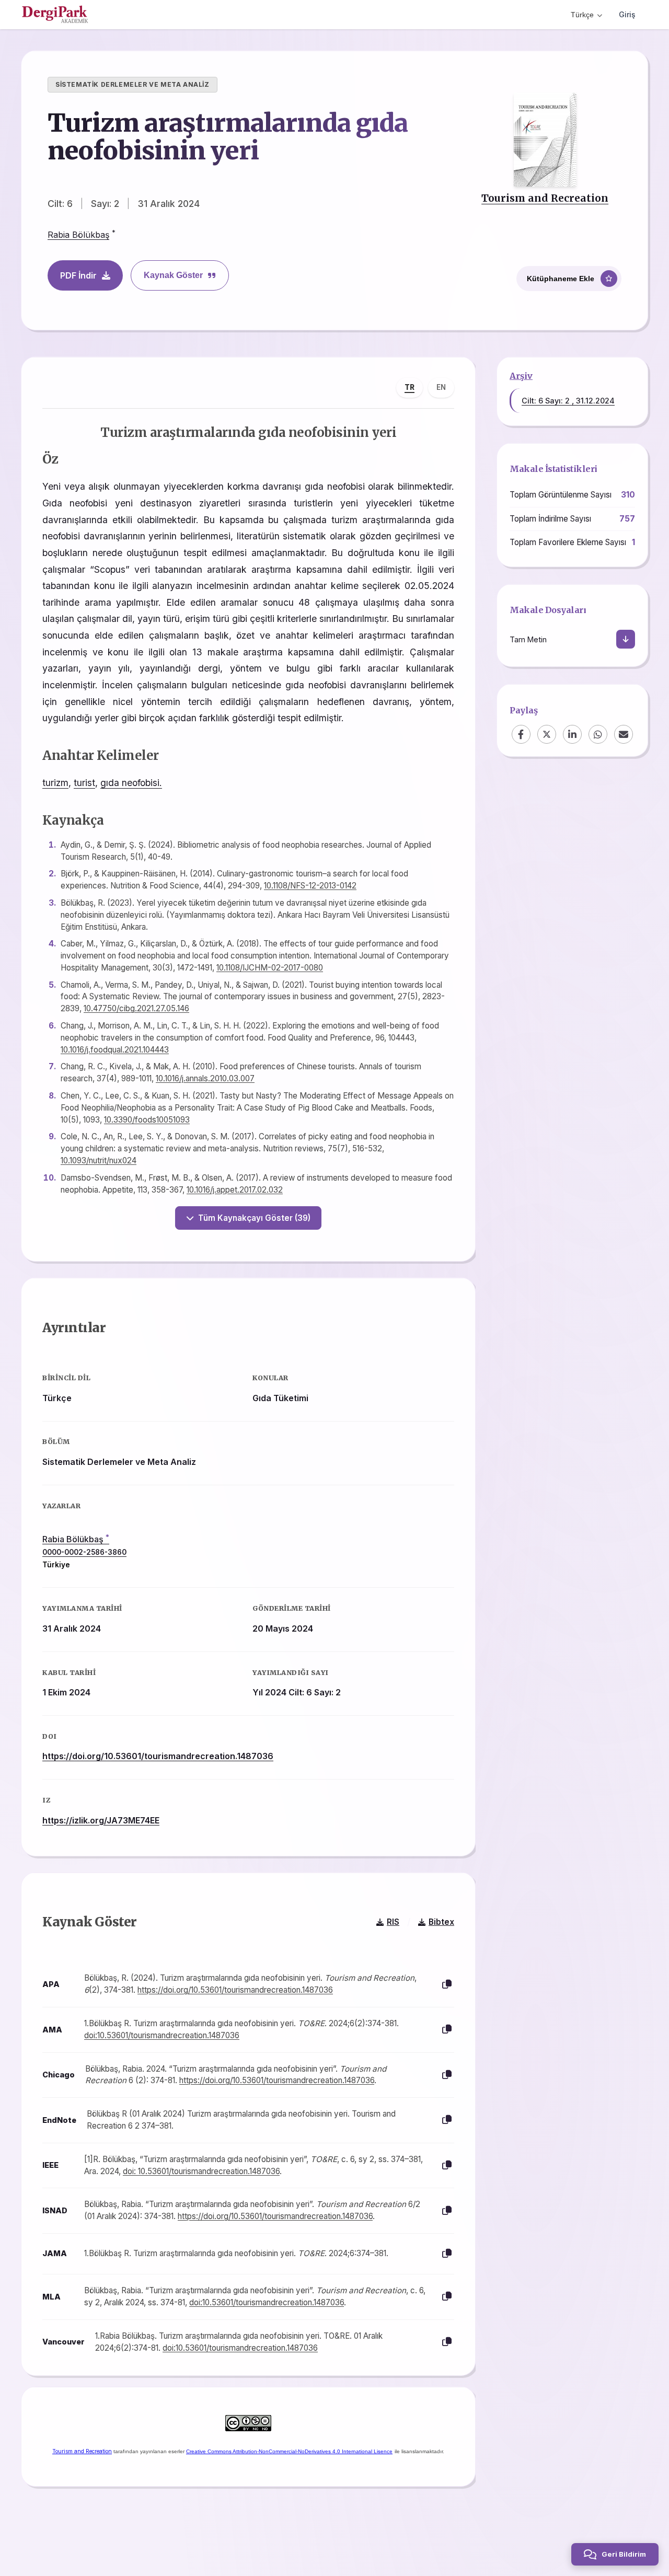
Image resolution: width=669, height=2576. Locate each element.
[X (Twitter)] (547, 734)
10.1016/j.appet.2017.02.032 (235, 1190)
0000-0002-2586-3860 (84, 1552)
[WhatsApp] (598, 734)
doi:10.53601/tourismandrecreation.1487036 (162, 2035)
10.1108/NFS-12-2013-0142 (310, 886)
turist (84, 783)
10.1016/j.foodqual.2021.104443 (115, 1050)
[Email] (624, 734)
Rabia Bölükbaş (78, 235)
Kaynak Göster (173, 275)
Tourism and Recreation (545, 198)
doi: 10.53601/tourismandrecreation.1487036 (201, 2171)
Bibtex (441, 1922)
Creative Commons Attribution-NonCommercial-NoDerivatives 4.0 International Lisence (289, 2451)
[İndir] (626, 639)
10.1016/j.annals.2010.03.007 (205, 1078)
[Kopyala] (447, 1985)
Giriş (627, 14)
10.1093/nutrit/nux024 (99, 1160)
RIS (393, 1922)
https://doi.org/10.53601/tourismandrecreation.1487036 (158, 1756)
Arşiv (521, 376)
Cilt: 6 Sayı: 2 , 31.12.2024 (568, 401)
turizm (55, 783)
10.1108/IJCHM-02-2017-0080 (270, 968)
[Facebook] (521, 734)
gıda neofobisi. (131, 783)
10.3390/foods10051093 (147, 1120)
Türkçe (582, 15)
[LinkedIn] (572, 734)
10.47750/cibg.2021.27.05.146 (136, 1008)
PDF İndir (78, 275)
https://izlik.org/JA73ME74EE (101, 1820)
